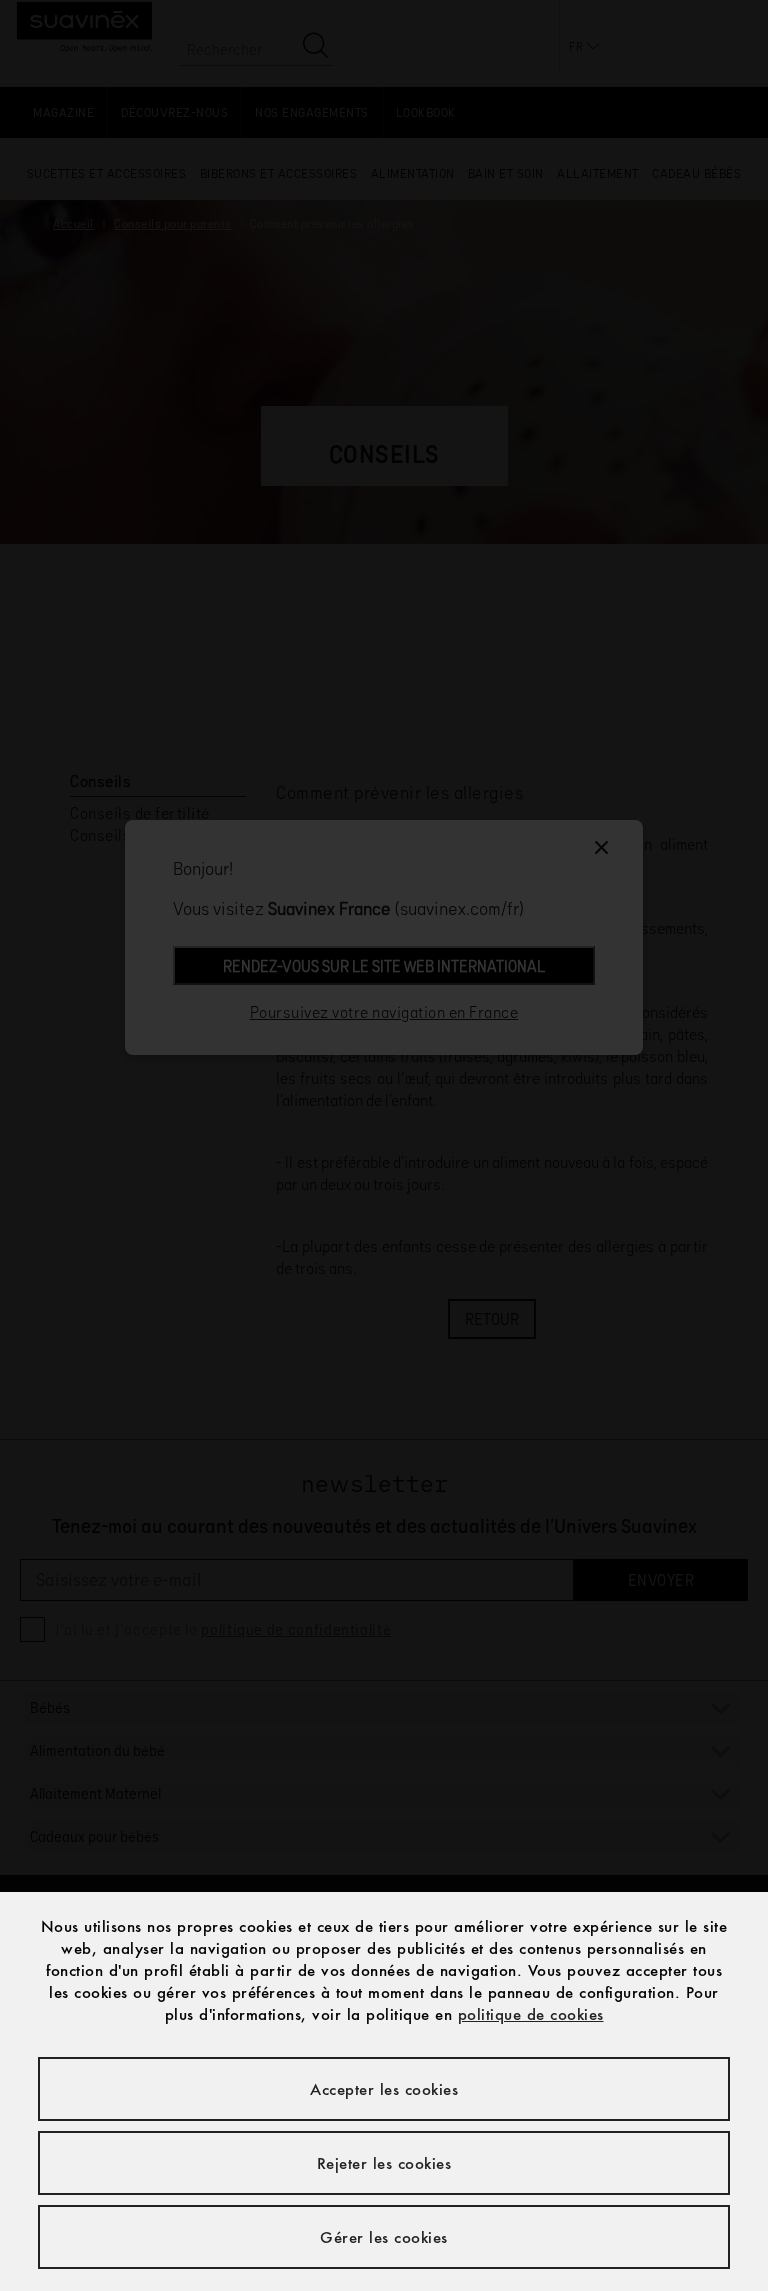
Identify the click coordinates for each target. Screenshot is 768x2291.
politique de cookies (531, 2014)
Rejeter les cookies (384, 2163)
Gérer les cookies (384, 2237)
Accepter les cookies (384, 2089)
